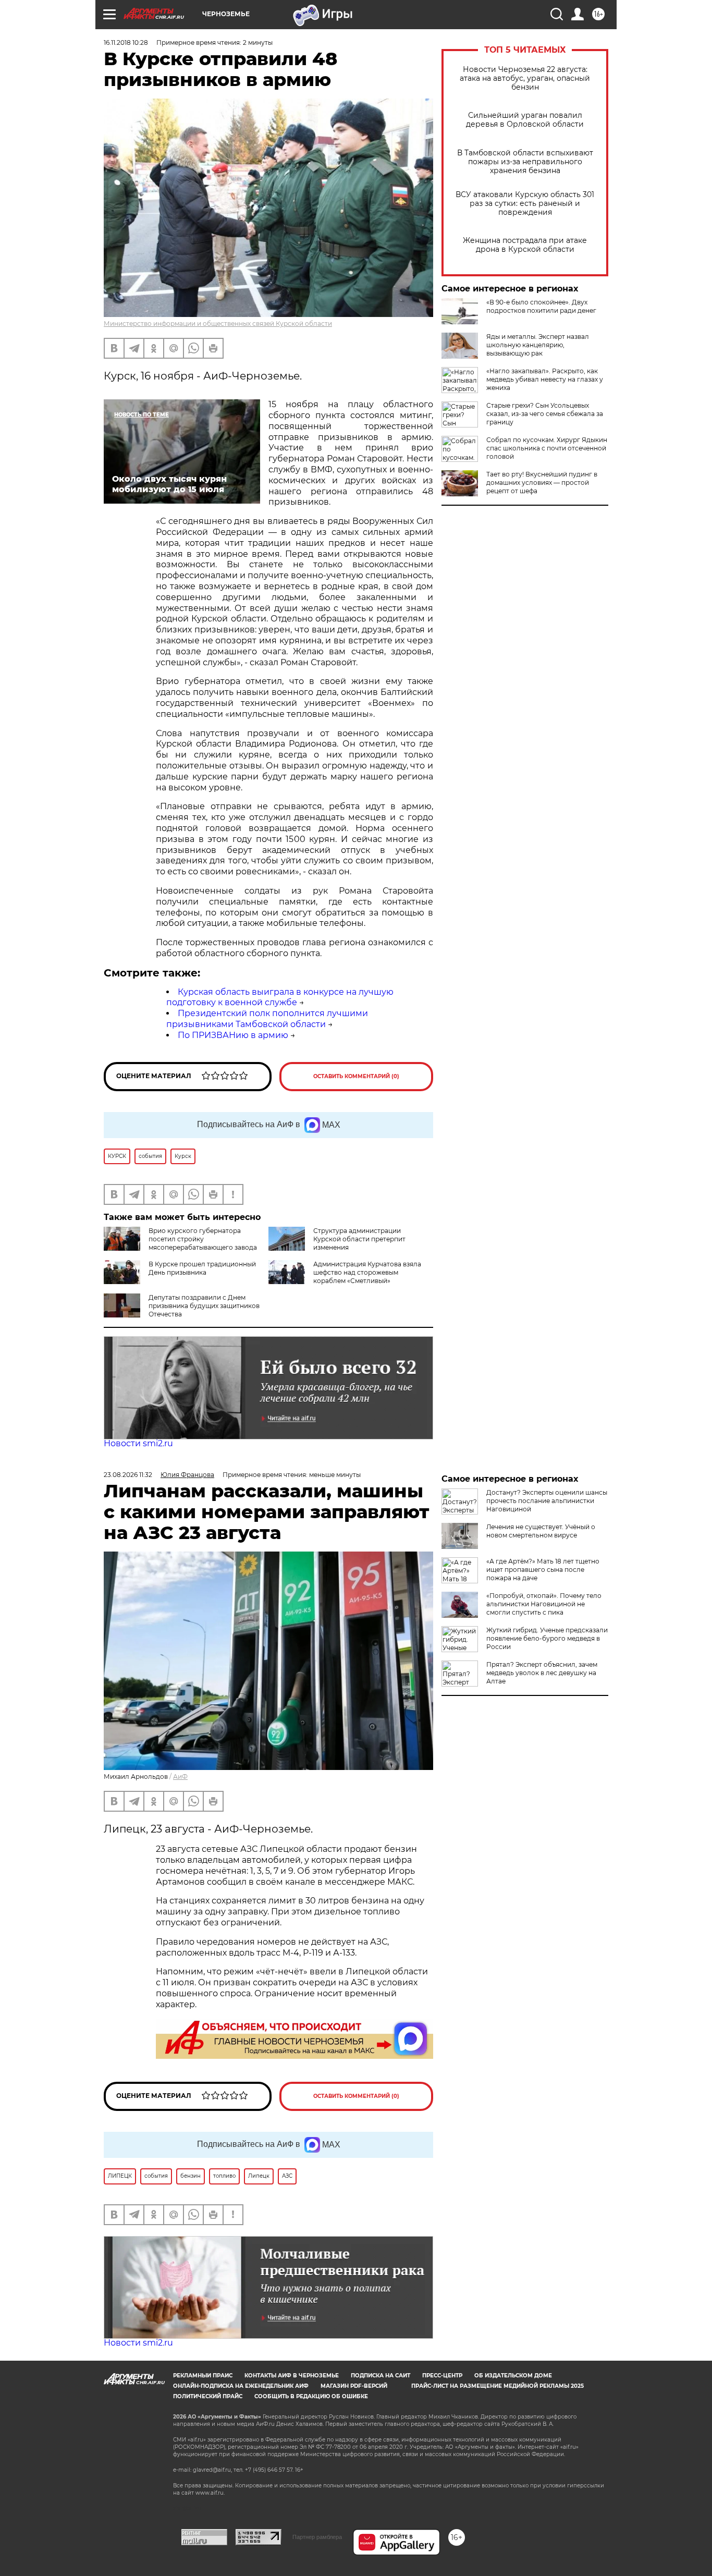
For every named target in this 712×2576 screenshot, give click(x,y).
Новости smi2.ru (138, 1443)
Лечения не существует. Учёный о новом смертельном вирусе (541, 1531)
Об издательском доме (513, 2376)
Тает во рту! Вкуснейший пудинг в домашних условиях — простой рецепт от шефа (542, 483)
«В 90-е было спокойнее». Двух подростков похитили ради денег (541, 306)
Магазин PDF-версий (354, 2386)
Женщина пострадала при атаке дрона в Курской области (525, 245)
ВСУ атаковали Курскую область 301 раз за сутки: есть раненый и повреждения (525, 204)
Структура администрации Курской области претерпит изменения (359, 1239)
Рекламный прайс (203, 2376)
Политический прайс (208, 2396)
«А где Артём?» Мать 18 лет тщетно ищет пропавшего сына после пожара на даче (543, 1570)
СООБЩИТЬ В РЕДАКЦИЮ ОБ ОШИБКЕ (311, 2396)
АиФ (180, 1777)
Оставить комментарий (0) (356, 1076)
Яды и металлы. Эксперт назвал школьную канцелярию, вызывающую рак (538, 345)
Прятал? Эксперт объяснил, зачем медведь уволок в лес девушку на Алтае (542, 1673)
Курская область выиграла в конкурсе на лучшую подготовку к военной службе (280, 997)
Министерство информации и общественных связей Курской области (218, 323)
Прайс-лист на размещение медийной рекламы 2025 (498, 2386)
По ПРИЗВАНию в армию (233, 1035)
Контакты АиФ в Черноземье (292, 2376)
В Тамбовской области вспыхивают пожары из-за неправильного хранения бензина (525, 162)
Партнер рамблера (317, 2537)
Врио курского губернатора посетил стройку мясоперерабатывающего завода (203, 1239)
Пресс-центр (442, 2376)
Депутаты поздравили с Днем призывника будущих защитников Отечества (204, 1306)
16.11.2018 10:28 (126, 42)
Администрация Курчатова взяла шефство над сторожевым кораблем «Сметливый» (367, 1272)
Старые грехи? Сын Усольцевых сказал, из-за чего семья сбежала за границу (545, 414)
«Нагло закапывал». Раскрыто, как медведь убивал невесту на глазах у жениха (545, 379)
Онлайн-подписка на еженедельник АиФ (241, 2386)
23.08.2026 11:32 (128, 1475)
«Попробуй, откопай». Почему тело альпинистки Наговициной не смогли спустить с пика (544, 1604)
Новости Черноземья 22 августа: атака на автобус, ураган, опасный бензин (525, 78)
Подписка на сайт (380, 2376)
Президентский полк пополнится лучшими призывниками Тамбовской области (267, 1019)
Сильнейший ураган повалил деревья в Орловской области (525, 120)
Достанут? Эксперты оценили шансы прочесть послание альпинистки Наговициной (547, 1501)
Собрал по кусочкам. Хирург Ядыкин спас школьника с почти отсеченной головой (547, 448)
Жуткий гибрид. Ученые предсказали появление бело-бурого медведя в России (547, 1638)
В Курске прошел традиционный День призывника (202, 1268)
